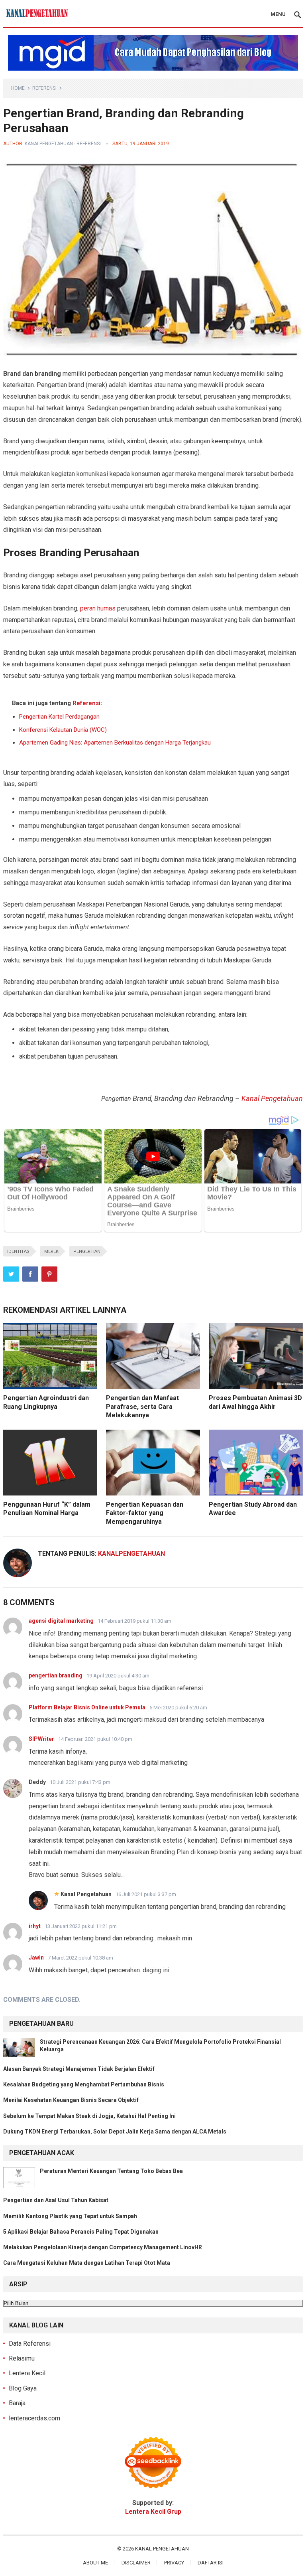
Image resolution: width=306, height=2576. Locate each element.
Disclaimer (136, 2563)
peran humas (98, 608)
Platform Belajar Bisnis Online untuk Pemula (87, 1707)
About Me (95, 2563)
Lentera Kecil (27, 2373)
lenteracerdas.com (34, 2418)
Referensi (44, 88)
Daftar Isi (211, 2563)
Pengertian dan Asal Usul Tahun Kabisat (56, 2200)
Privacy (174, 2563)
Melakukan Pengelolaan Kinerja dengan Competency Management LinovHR (103, 2247)
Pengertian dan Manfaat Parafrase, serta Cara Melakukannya (142, 1407)
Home (18, 88)
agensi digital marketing (61, 1621)
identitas (18, 1251)
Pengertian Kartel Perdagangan (59, 717)
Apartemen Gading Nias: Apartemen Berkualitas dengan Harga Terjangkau (115, 743)
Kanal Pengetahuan (272, 1098)
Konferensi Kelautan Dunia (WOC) (63, 730)
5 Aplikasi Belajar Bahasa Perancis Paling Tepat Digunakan (81, 2232)
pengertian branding (56, 1675)
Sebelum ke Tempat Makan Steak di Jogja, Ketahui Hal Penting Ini (89, 2116)
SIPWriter (41, 1739)
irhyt (35, 1926)
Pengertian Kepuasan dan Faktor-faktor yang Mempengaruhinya (145, 1513)
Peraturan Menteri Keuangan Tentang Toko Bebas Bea (111, 2171)
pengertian (87, 1251)
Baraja (17, 2403)
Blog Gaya (23, 2388)
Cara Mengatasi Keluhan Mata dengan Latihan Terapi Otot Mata (87, 2263)
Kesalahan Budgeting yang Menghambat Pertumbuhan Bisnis (84, 2084)
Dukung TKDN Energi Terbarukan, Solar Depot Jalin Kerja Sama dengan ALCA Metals (115, 2132)
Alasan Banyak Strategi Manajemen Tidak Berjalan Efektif (79, 2069)
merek (51, 1251)
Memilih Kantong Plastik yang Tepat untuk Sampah (70, 2216)
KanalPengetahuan (49, 144)
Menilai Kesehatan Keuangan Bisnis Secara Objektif (71, 2100)
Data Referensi (30, 2344)
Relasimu (22, 2358)
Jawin (36, 1958)
